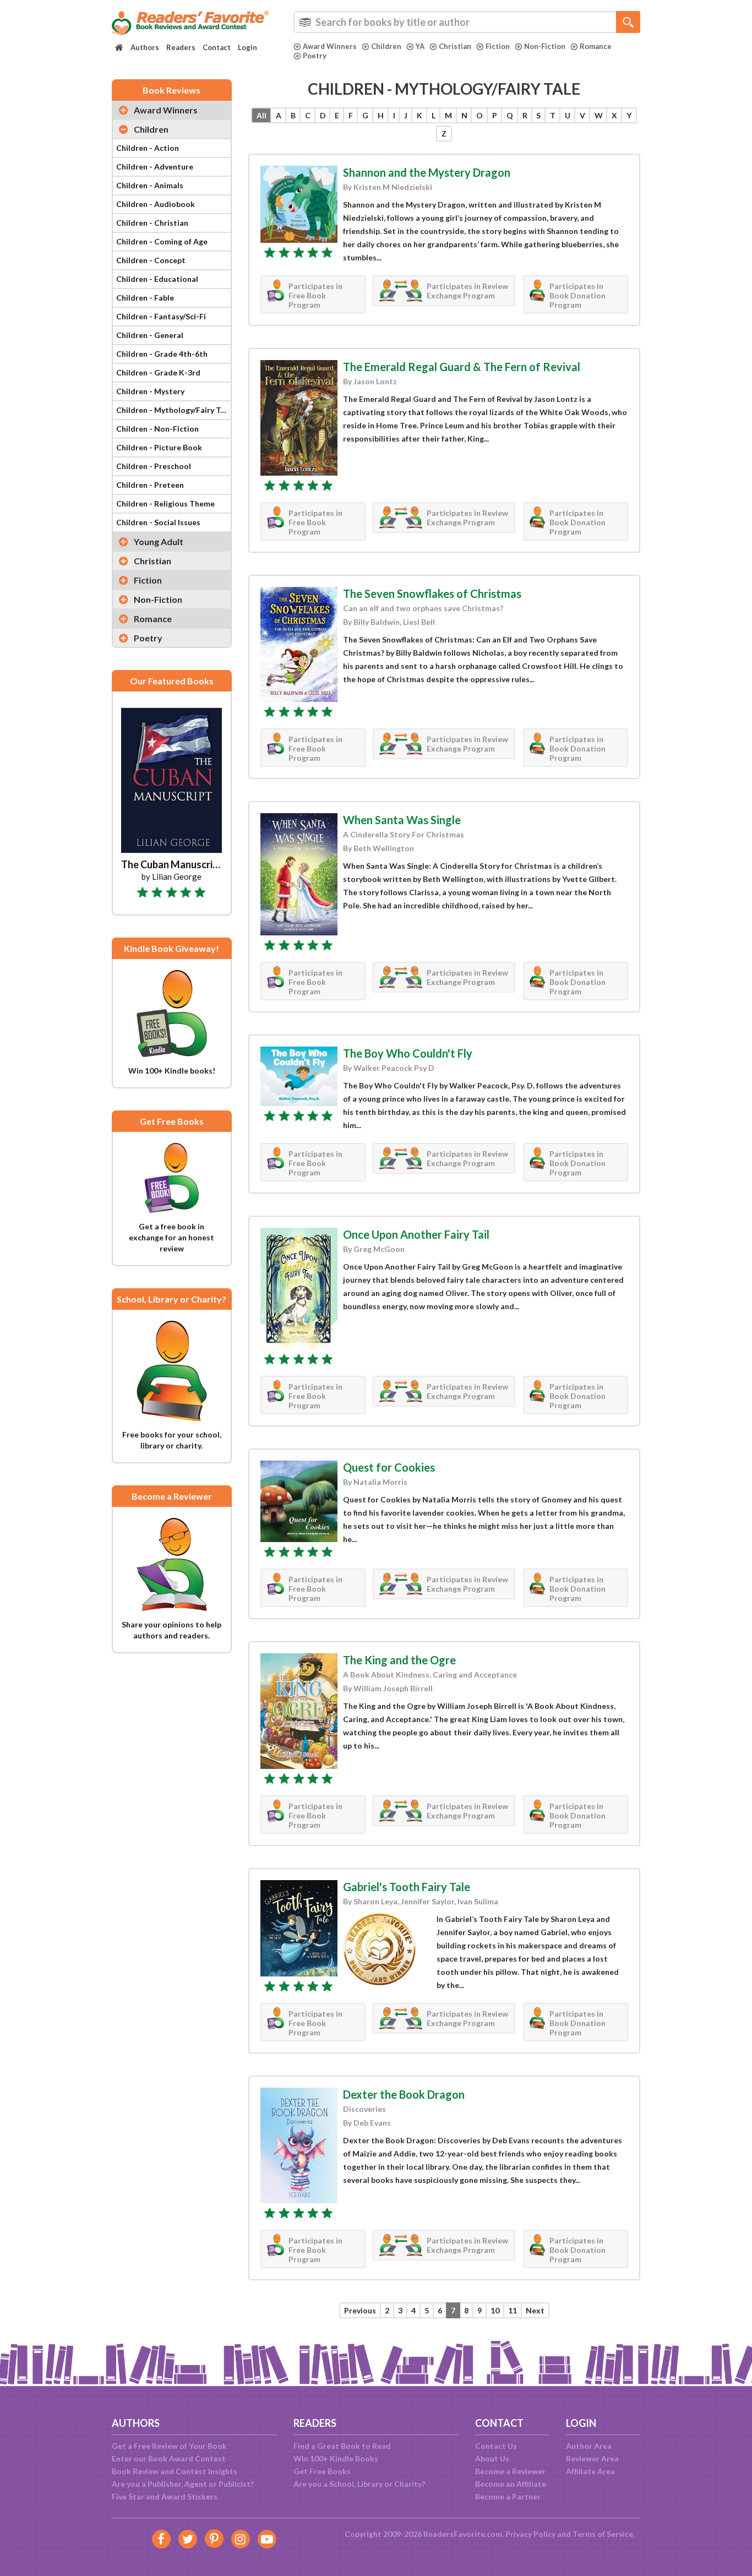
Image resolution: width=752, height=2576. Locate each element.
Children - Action (148, 148)
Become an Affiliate (511, 2484)
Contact (217, 47)
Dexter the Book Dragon (404, 2094)
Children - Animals (150, 185)
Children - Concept (151, 260)
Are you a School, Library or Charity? (359, 2484)
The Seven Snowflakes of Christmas (432, 593)
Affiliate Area (590, 2471)
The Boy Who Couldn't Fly (408, 1053)
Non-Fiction (545, 46)
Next (535, 2310)
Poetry (315, 56)
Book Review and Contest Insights (175, 2471)
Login (247, 47)
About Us (492, 2458)
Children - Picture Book (159, 447)
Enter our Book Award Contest (169, 2458)
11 (513, 2310)
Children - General (150, 335)
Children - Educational (157, 279)
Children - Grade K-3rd (158, 372)
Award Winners (330, 46)
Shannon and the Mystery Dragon (427, 172)
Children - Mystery (150, 391)
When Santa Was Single (402, 820)
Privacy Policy (530, 2534)
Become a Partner (508, 2496)
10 (495, 2310)
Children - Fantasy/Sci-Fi (161, 316)
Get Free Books (322, 2471)
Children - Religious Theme (165, 503)
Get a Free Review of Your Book (169, 2446)
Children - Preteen (150, 485)
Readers (181, 47)
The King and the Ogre (399, 1660)
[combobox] (467, 22)
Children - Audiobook (156, 204)
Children (386, 46)
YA (420, 46)
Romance (596, 46)
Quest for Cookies (389, 1467)
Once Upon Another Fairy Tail (416, 1234)
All (261, 115)
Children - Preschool (154, 466)
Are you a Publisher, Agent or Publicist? (183, 2484)
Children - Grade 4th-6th (162, 354)
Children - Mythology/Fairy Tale (173, 410)
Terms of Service (603, 2534)
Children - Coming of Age (162, 241)
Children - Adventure (155, 167)
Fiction (498, 46)
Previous (360, 2310)
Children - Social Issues (158, 522)
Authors (145, 47)
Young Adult (159, 541)
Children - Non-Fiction (157, 429)
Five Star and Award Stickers (165, 2496)
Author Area (589, 2446)
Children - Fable (145, 298)
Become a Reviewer (510, 2471)
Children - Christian (152, 223)
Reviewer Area (592, 2458)
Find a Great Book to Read (342, 2446)
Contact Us (496, 2446)
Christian (455, 46)
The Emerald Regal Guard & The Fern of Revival (462, 367)
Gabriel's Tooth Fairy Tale (407, 1887)
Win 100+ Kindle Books (336, 2458)
